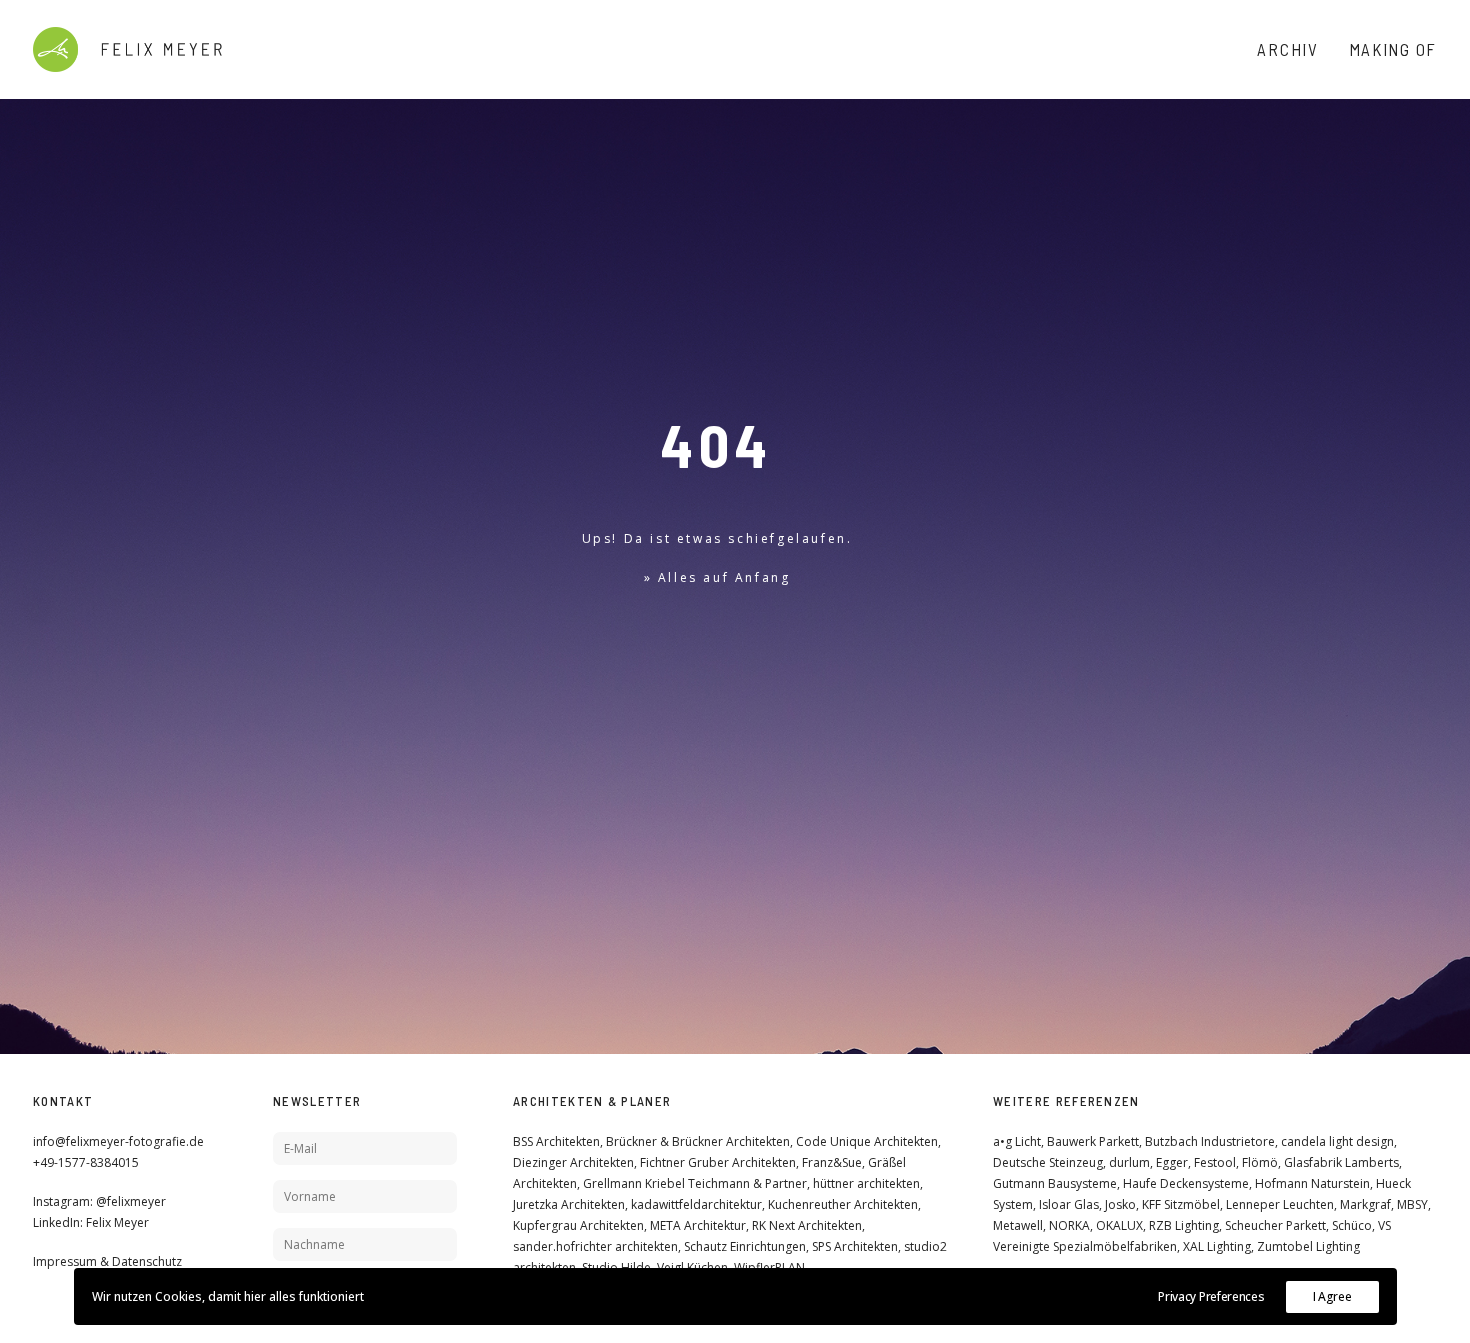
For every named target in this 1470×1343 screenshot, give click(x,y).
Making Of (1393, 49)
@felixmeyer (131, 1201)
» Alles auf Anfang (717, 577)
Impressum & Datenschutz (107, 1261)
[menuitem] (1294, 49)
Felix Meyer (117, 1222)
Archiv (1287, 49)
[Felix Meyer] (127, 49)
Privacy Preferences (1211, 1296)
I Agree (1332, 1296)
